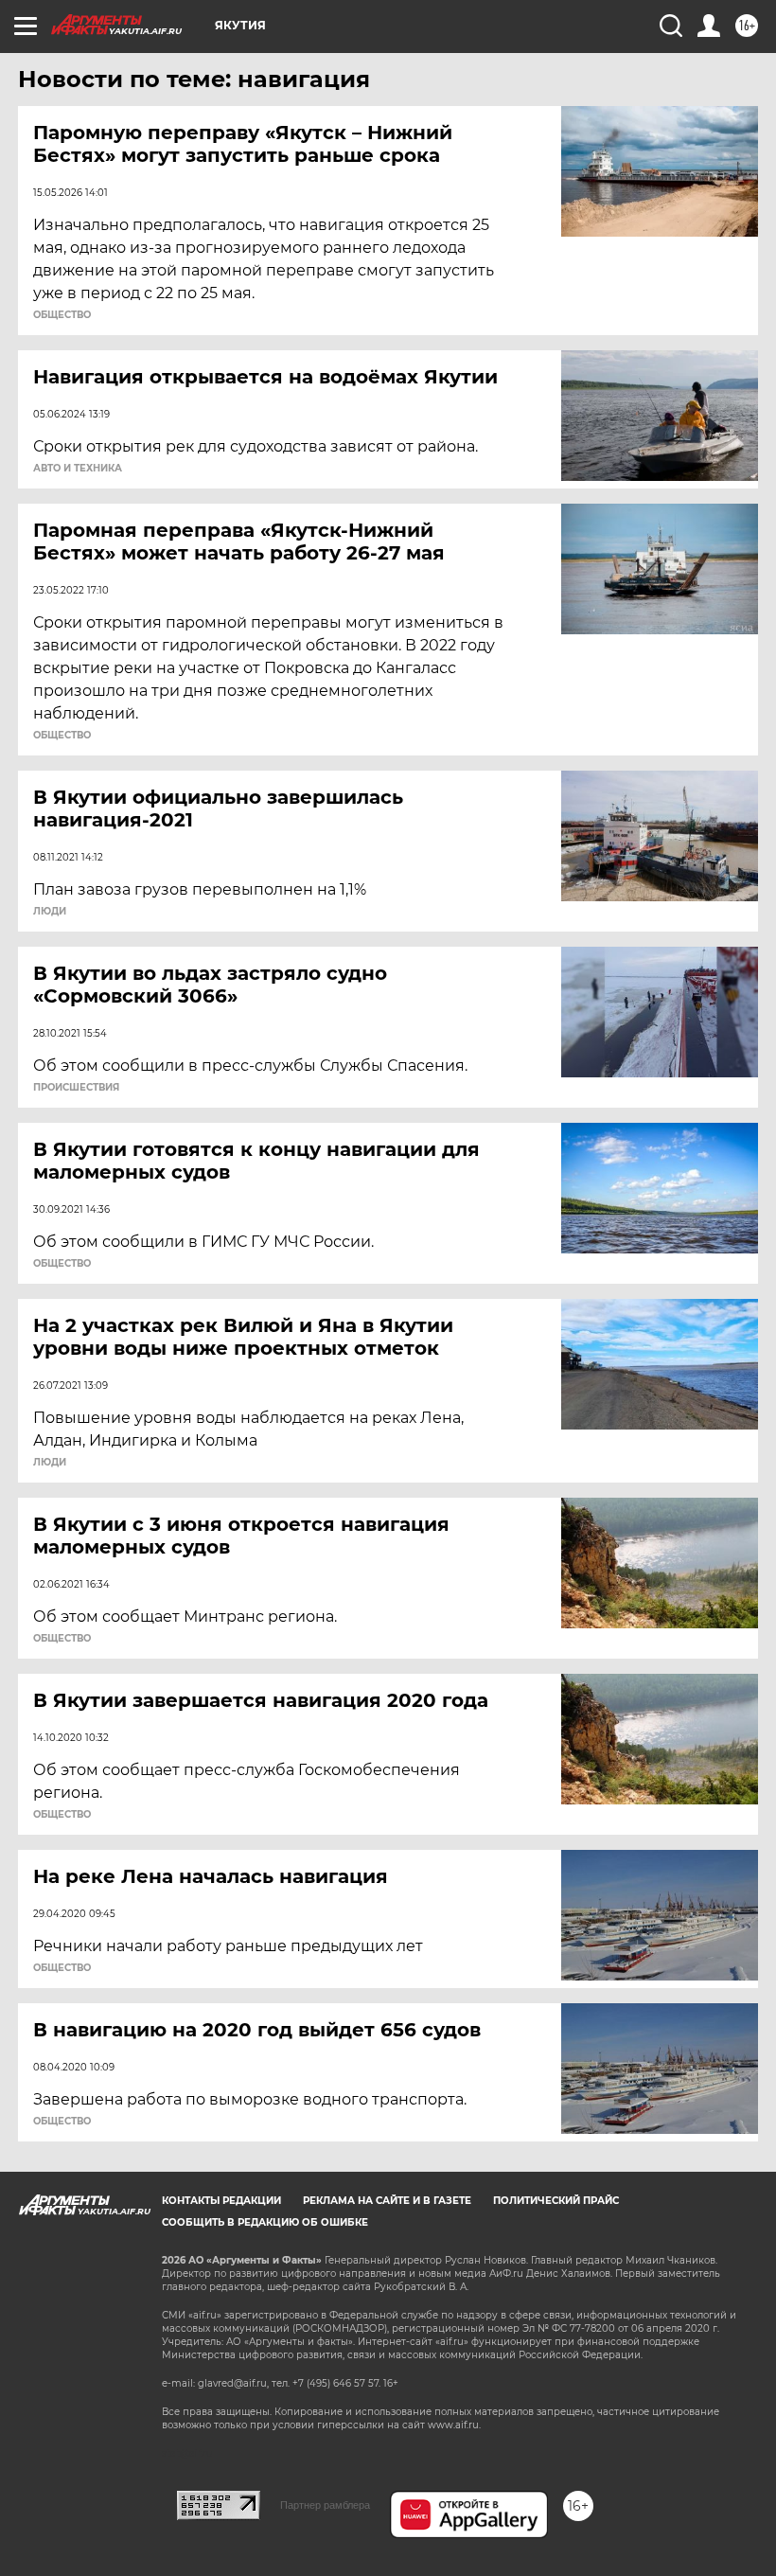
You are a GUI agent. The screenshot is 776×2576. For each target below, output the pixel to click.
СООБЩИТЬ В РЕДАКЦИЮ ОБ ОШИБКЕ (265, 2222)
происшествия (76, 1088)
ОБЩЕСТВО (62, 315)
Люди (50, 912)
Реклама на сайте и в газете (387, 2201)
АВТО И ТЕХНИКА (78, 469)
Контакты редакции (221, 2201)
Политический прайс (556, 2201)
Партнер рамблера (325, 2505)
